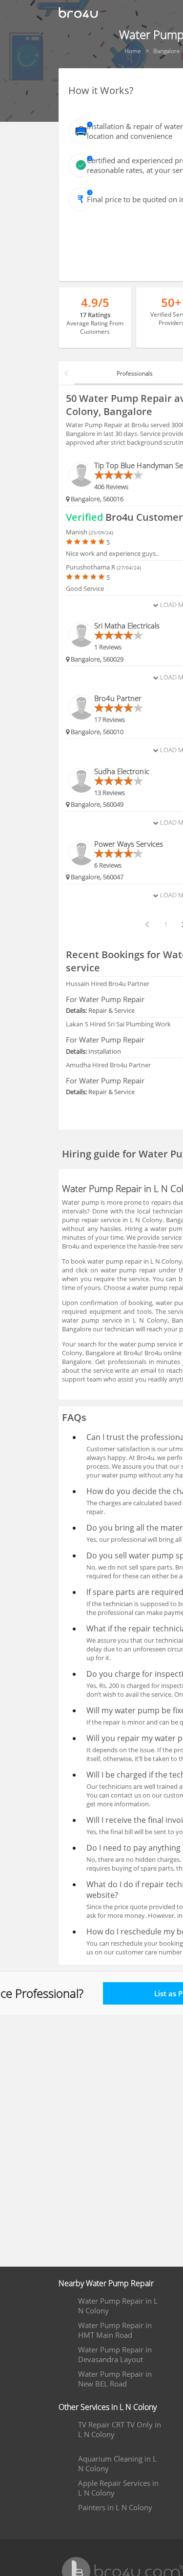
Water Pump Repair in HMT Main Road (115, 2330)
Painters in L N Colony (115, 2507)
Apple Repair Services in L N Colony (118, 2488)
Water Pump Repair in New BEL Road (115, 2379)
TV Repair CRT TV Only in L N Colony (120, 2429)
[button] (66, 373)
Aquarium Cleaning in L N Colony (117, 2463)
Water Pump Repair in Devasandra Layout (115, 2354)
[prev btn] (146, 925)
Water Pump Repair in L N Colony (118, 2306)
